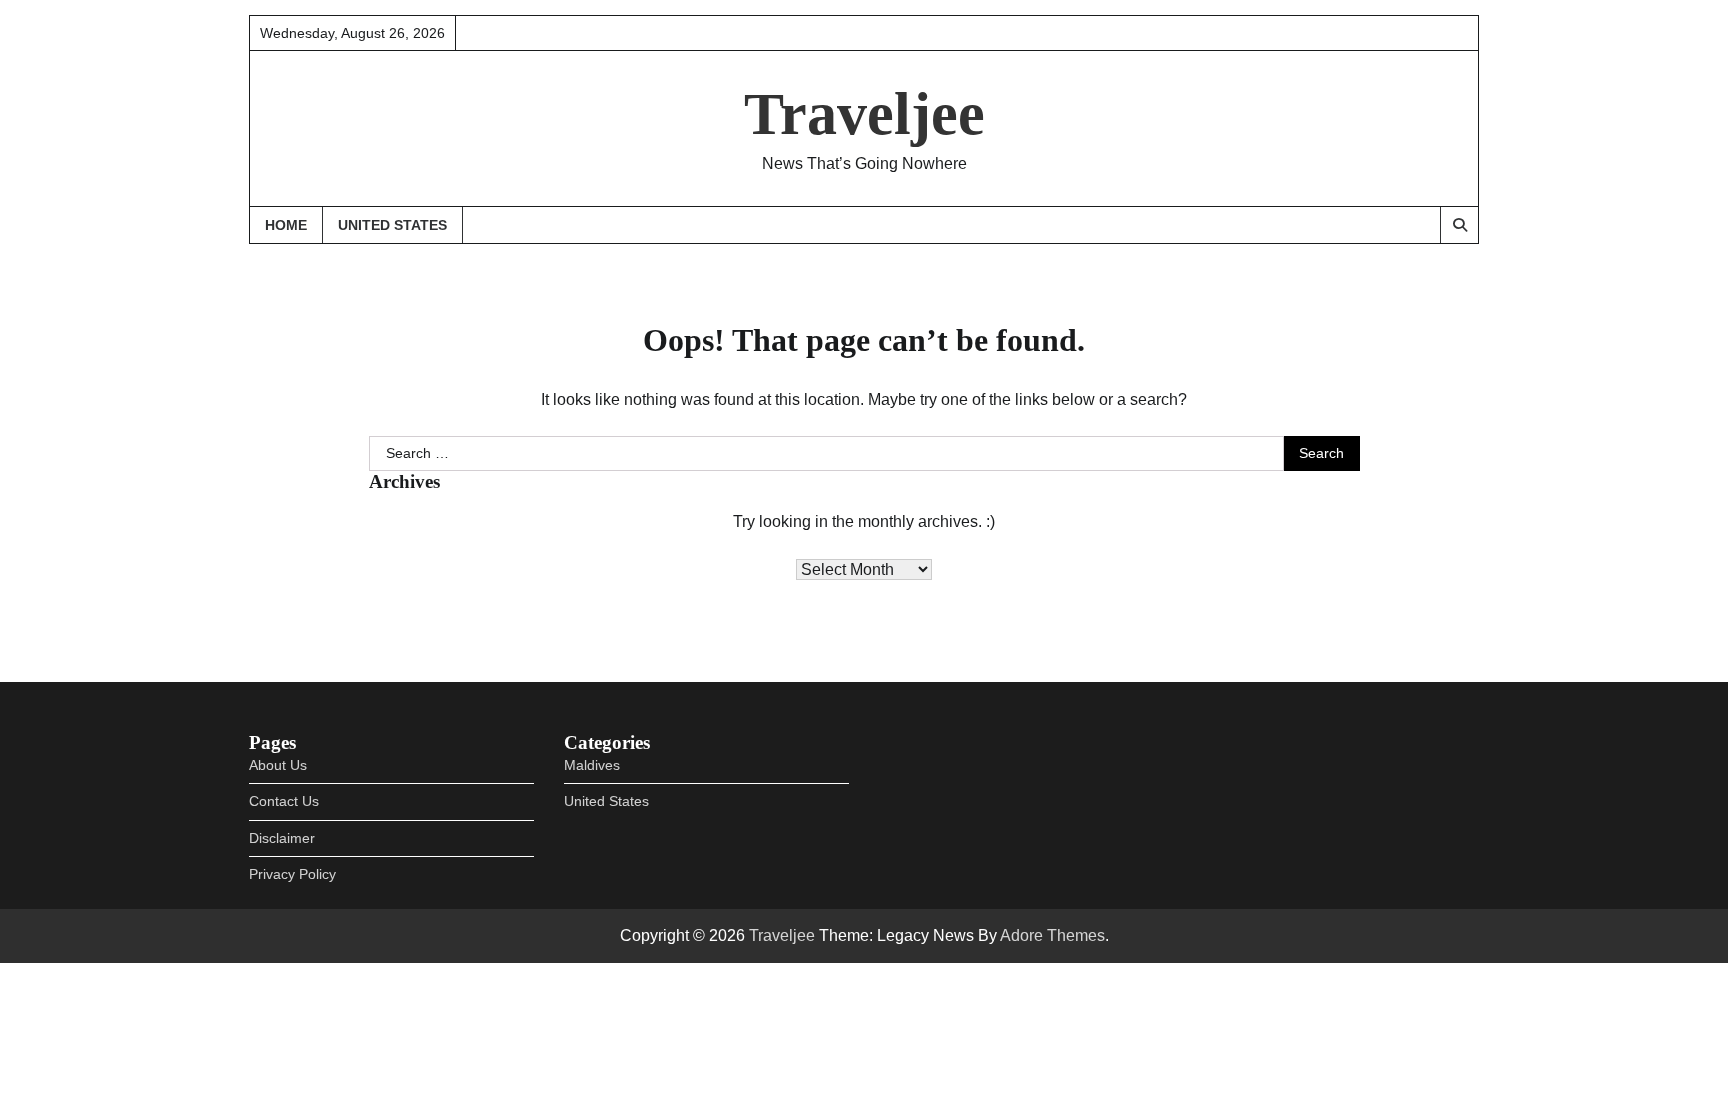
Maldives (592, 765)
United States (392, 225)
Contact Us (284, 801)
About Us (278, 765)
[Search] (1459, 225)
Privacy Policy (292, 874)
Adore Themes (1052, 935)
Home (286, 225)
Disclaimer (282, 838)
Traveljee (864, 114)
